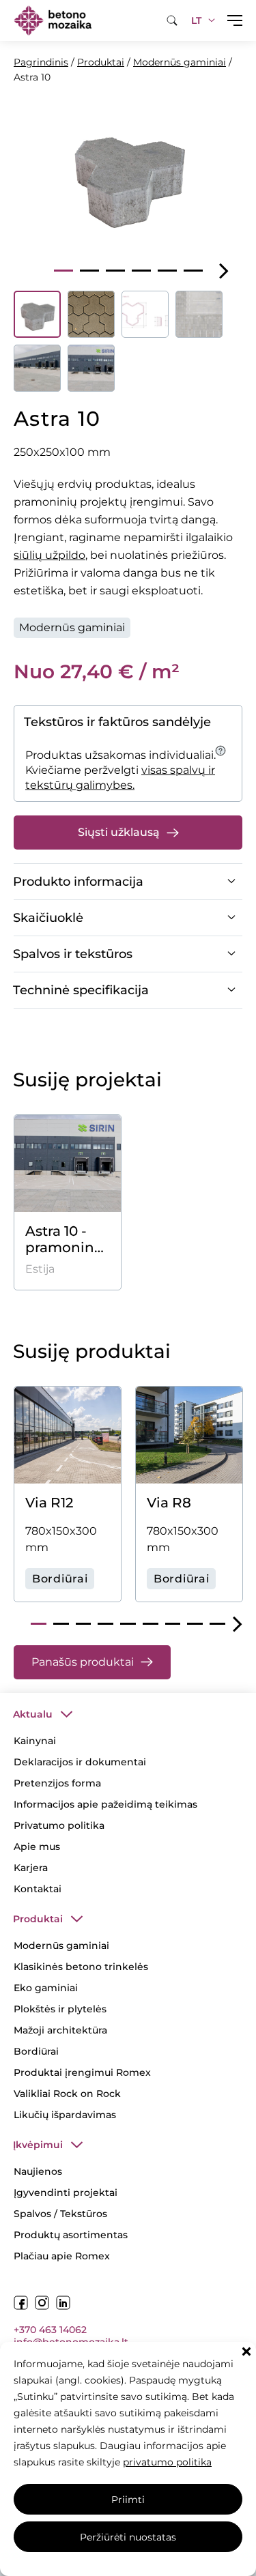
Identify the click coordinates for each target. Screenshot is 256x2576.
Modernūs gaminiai (180, 62)
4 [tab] (141, 271)
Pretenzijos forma (57, 1783)
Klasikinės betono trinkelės (81, 1967)
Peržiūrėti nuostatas (128, 2537)
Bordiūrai (36, 2051)
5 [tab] (167, 271)
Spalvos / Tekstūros (60, 2214)
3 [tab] (115, 271)
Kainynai (35, 1741)
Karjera (31, 1868)
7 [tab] (173, 1624)
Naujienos (38, 2171)
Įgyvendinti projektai (66, 2193)
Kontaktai (38, 1889)
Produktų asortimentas (71, 2235)
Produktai (101, 62)
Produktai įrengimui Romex (82, 2072)
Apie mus (37, 1847)
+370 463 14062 (50, 2330)
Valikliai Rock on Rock (67, 2094)
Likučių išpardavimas (65, 2115)
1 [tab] (63, 271)
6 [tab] (193, 271)
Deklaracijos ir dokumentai (80, 1762)
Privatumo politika (59, 1825)
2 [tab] (89, 271)
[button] (246, 2351)
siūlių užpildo (49, 555)
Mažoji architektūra (60, 2030)
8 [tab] (195, 1624)
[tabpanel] (128, 174)
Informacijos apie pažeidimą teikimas (105, 1804)
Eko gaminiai (46, 1988)
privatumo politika (167, 2462)
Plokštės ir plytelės (60, 2009)
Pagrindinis (41, 62)
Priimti (128, 2500)
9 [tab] (217, 1624)
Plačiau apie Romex (62, 2256)
